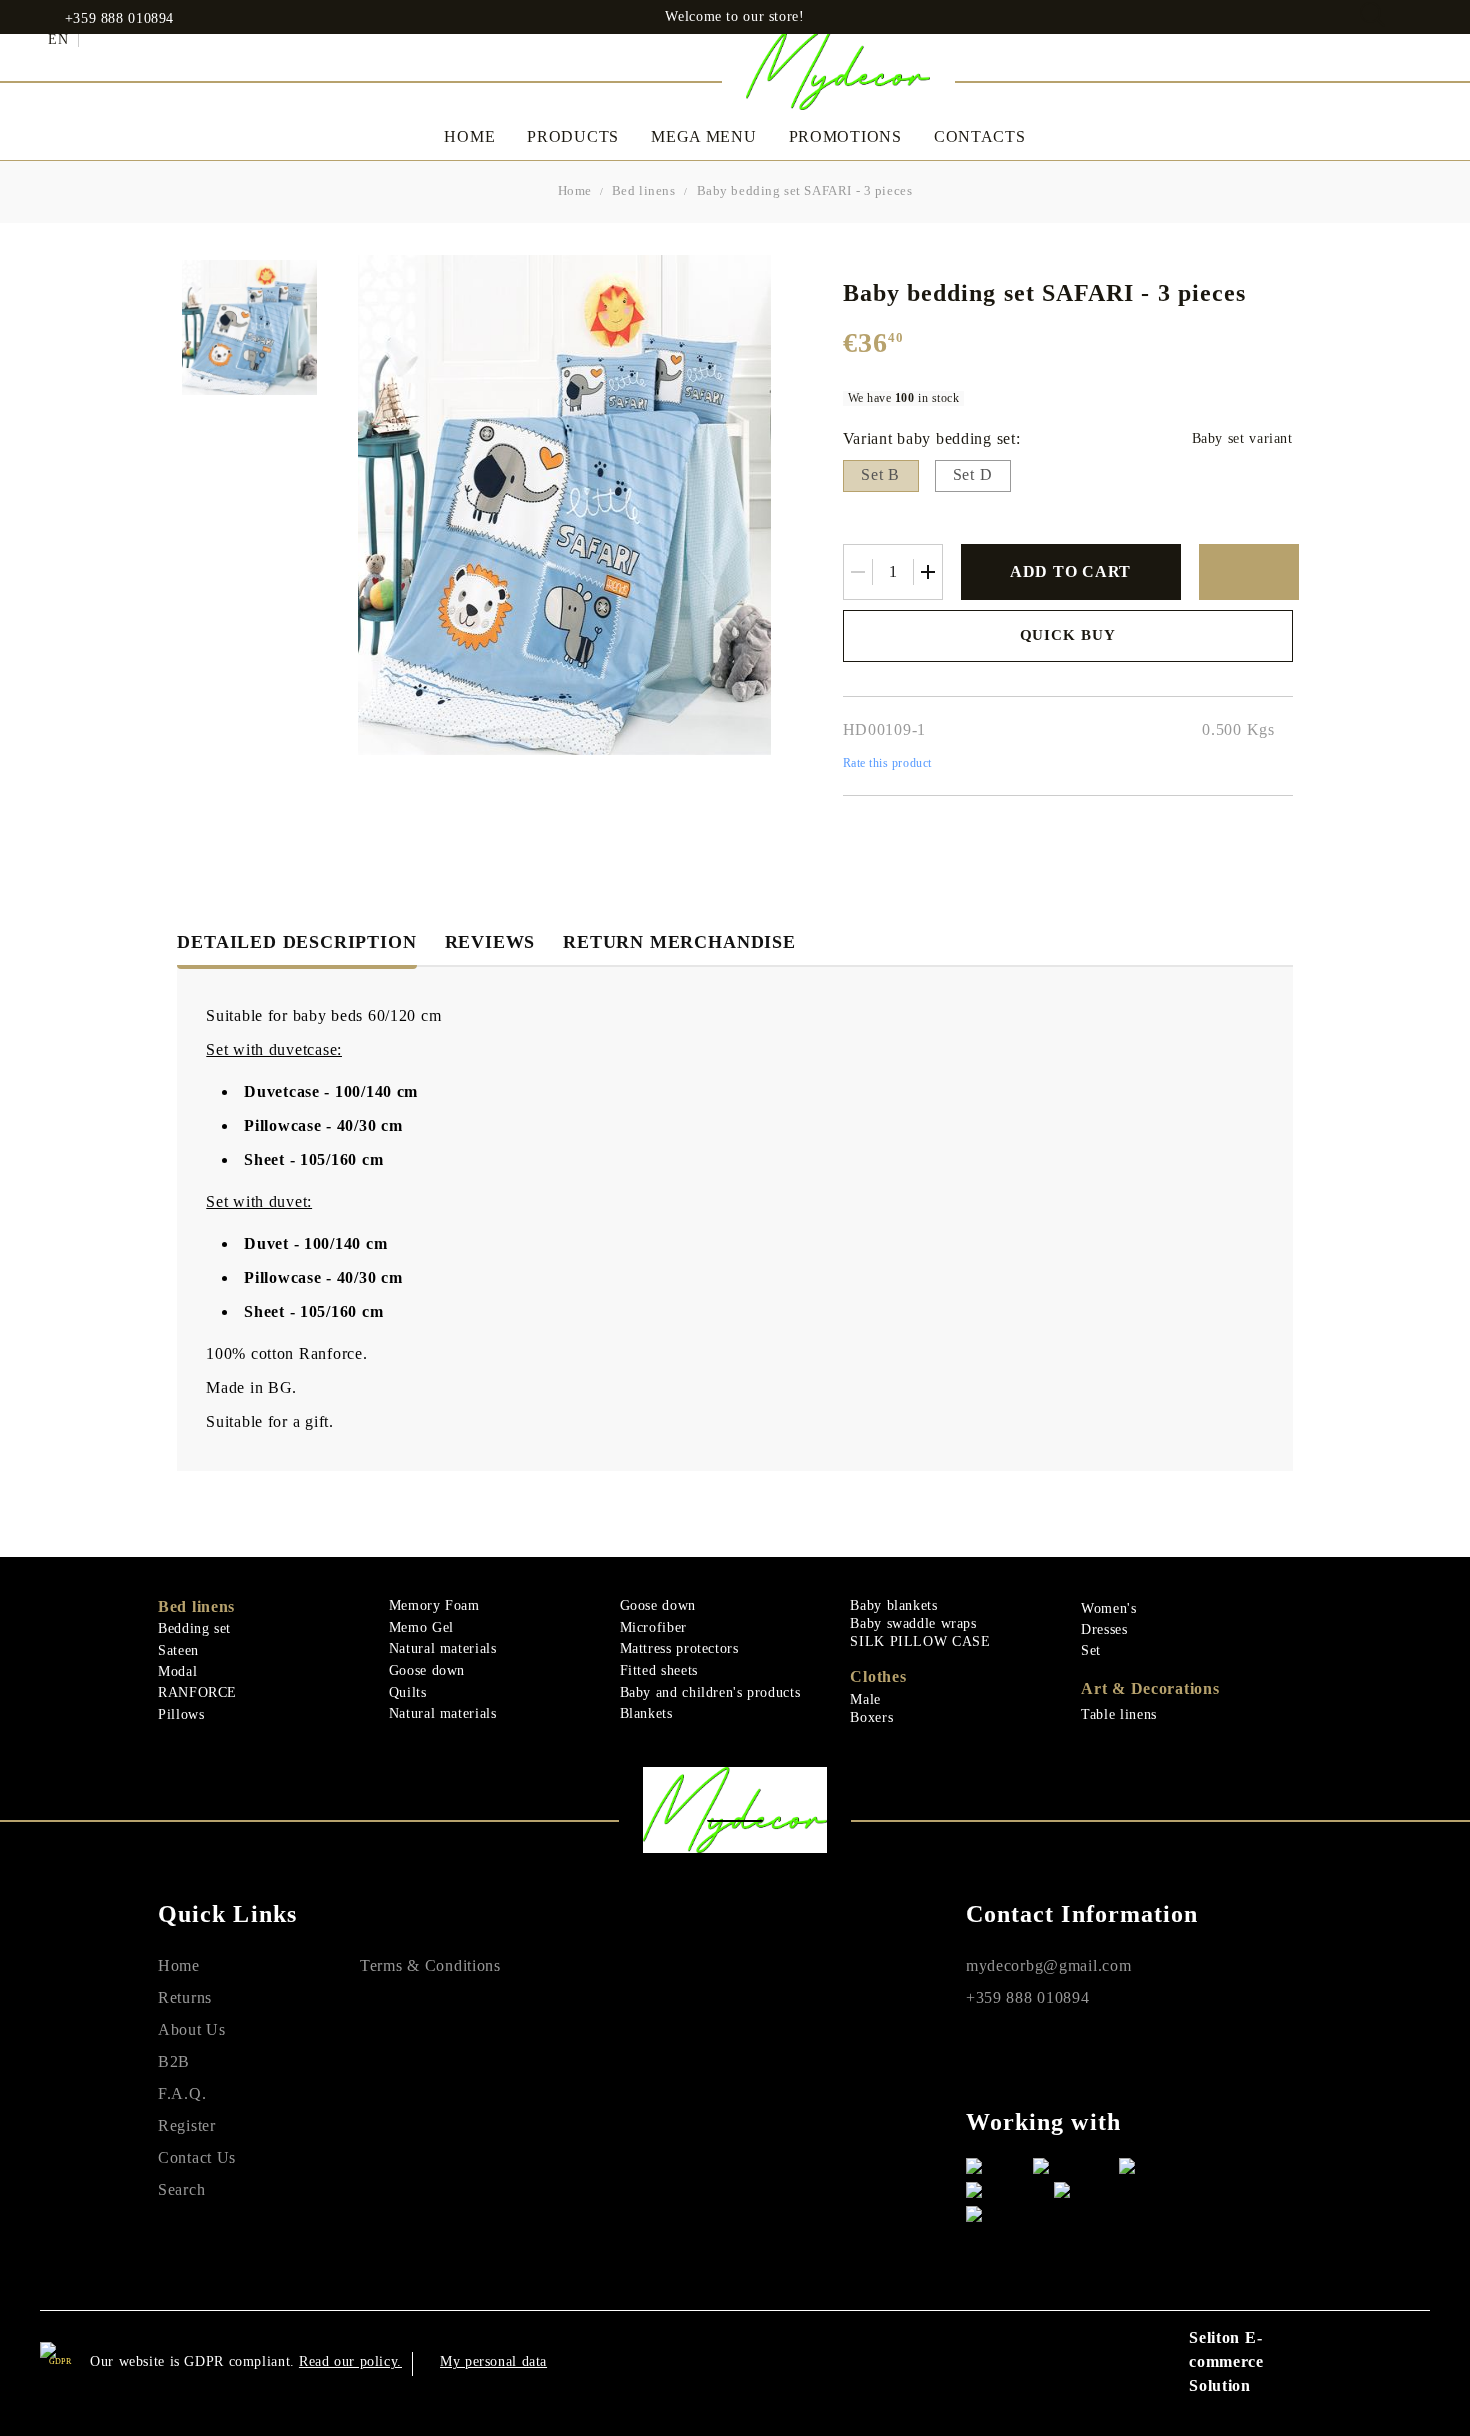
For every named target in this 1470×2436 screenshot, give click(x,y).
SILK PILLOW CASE (920, 1641)
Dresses (1104, 1629)
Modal (177, 1671)
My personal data (493, 2361)
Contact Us (197, 2157)
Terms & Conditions (430, 1965)
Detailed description (296, 942)
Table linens (1119, 1714)
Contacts (980, 136)
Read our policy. (350, 2361)
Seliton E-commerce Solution (1226, 2361)
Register (187, 2125)
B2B (174, 2061)
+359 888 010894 (119, 19)
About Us (192, 2029)
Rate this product (887, 763)
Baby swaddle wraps (913, 1623)
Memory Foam (434, 1605)
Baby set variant (1242, 438)
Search (181, 2189)
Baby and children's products (710, 1692)
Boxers (871, 1717)
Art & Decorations (1150, 1688)
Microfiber (653, 1627)
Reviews (490, 942)
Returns (185, 1997)
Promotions (845, 136)
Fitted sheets (659, 1670)
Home (469, 136)
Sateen (178, 1650)
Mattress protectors (679, 1648)
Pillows (181, 1714)
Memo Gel (421, 1627)
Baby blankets (893, 1605)
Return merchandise (679, 942)
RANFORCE (197, 1692)
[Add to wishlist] (1249, 572)
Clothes (878, 1676)
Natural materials (443, 1648)
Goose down (427, 1670)
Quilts (408, 1692)
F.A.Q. (182, 2093)
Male (865, 1699)
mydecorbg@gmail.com (1049, 1965)
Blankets (646, 1713)
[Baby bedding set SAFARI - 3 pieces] (249, 327)
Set (1091, 1650)
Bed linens (644, 190)
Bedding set (194, 1628)
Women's (1108, 1608)
